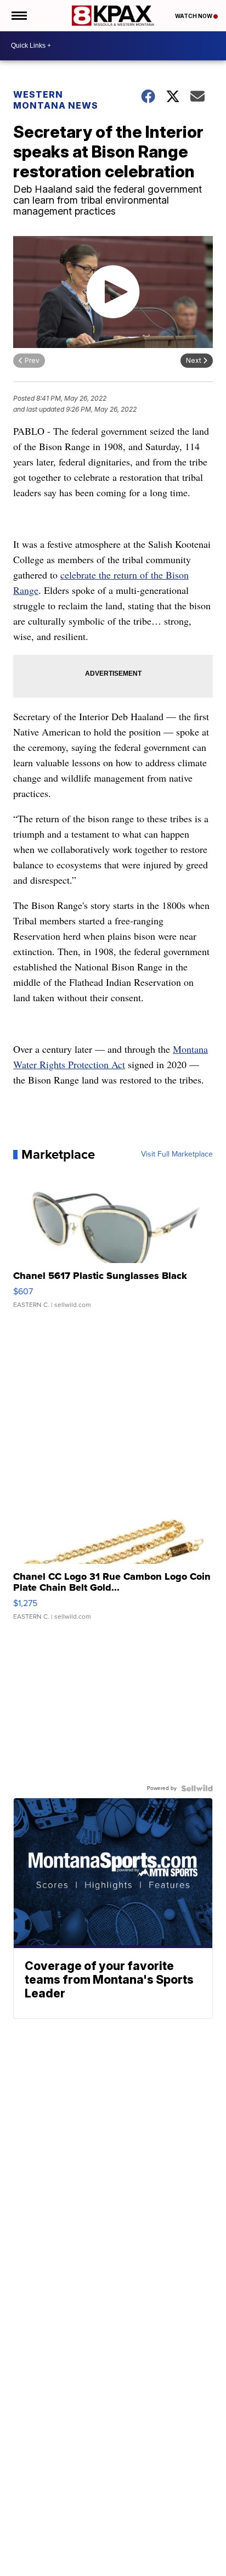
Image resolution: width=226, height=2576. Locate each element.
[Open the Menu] (18, 16)
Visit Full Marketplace (177, 1154)
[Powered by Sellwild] (197, 1788)
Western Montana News (56, 100)
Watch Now (194, 16)
